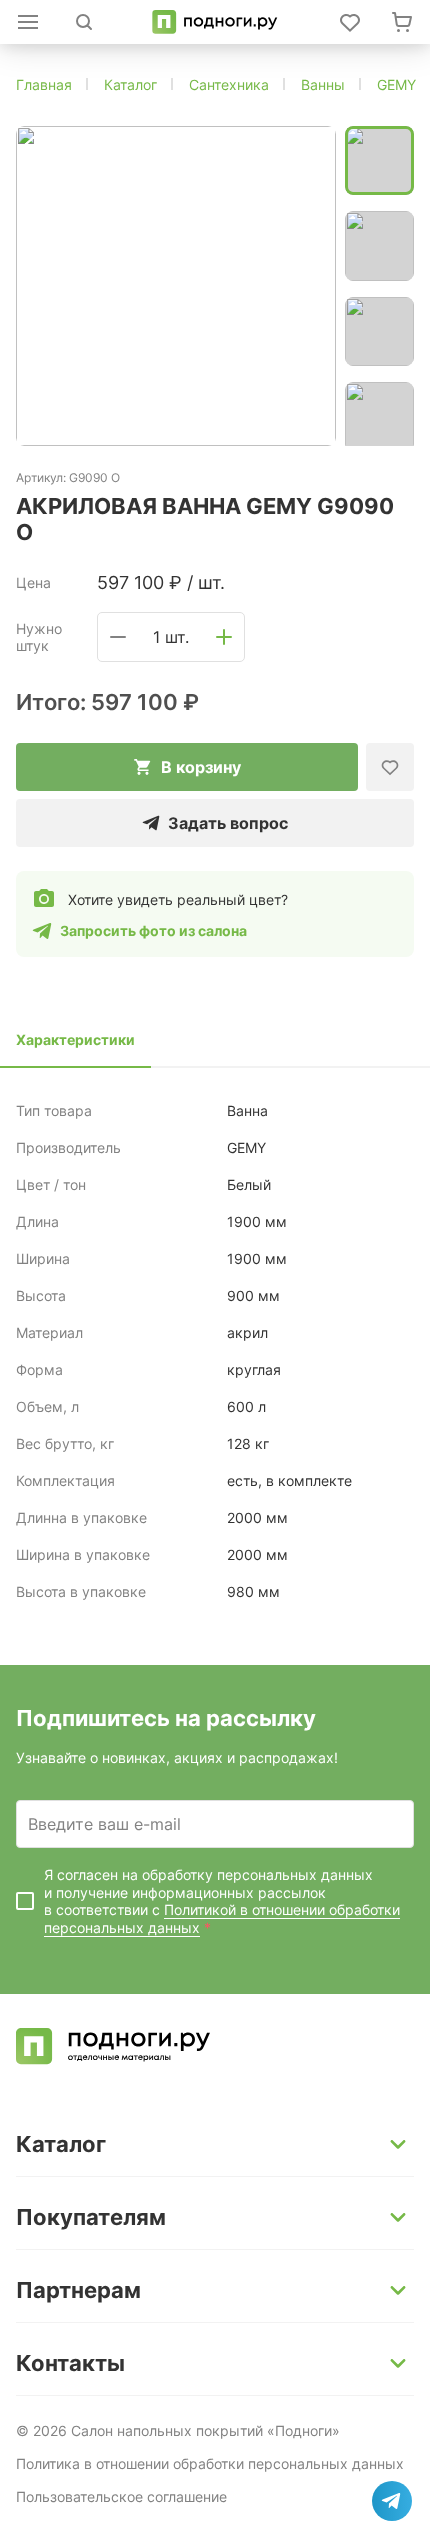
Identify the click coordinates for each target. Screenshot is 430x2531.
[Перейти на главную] (215, 22)
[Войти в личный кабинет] (350, 22)
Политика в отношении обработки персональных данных (210, 2463)
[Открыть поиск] (84, 22)
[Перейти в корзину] (402, 22)
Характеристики (75, 1039)
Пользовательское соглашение (121, 2496)
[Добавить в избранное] (390, 767)
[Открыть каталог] (28, 22)
